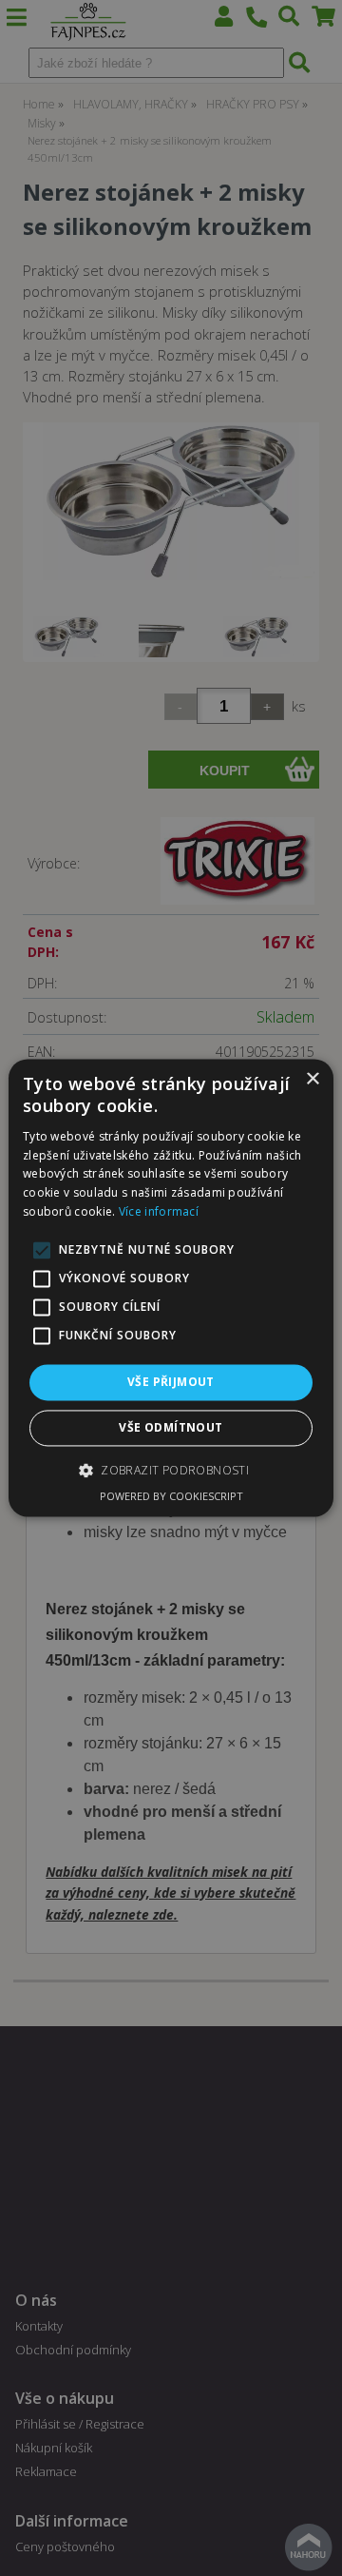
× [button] (312, 1079)
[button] (171, 1471)
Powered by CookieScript (171, 1497)
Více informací (159, 1211)
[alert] (171, 1288)
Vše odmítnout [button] (171, 1428)
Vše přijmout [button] (171, 1382)
